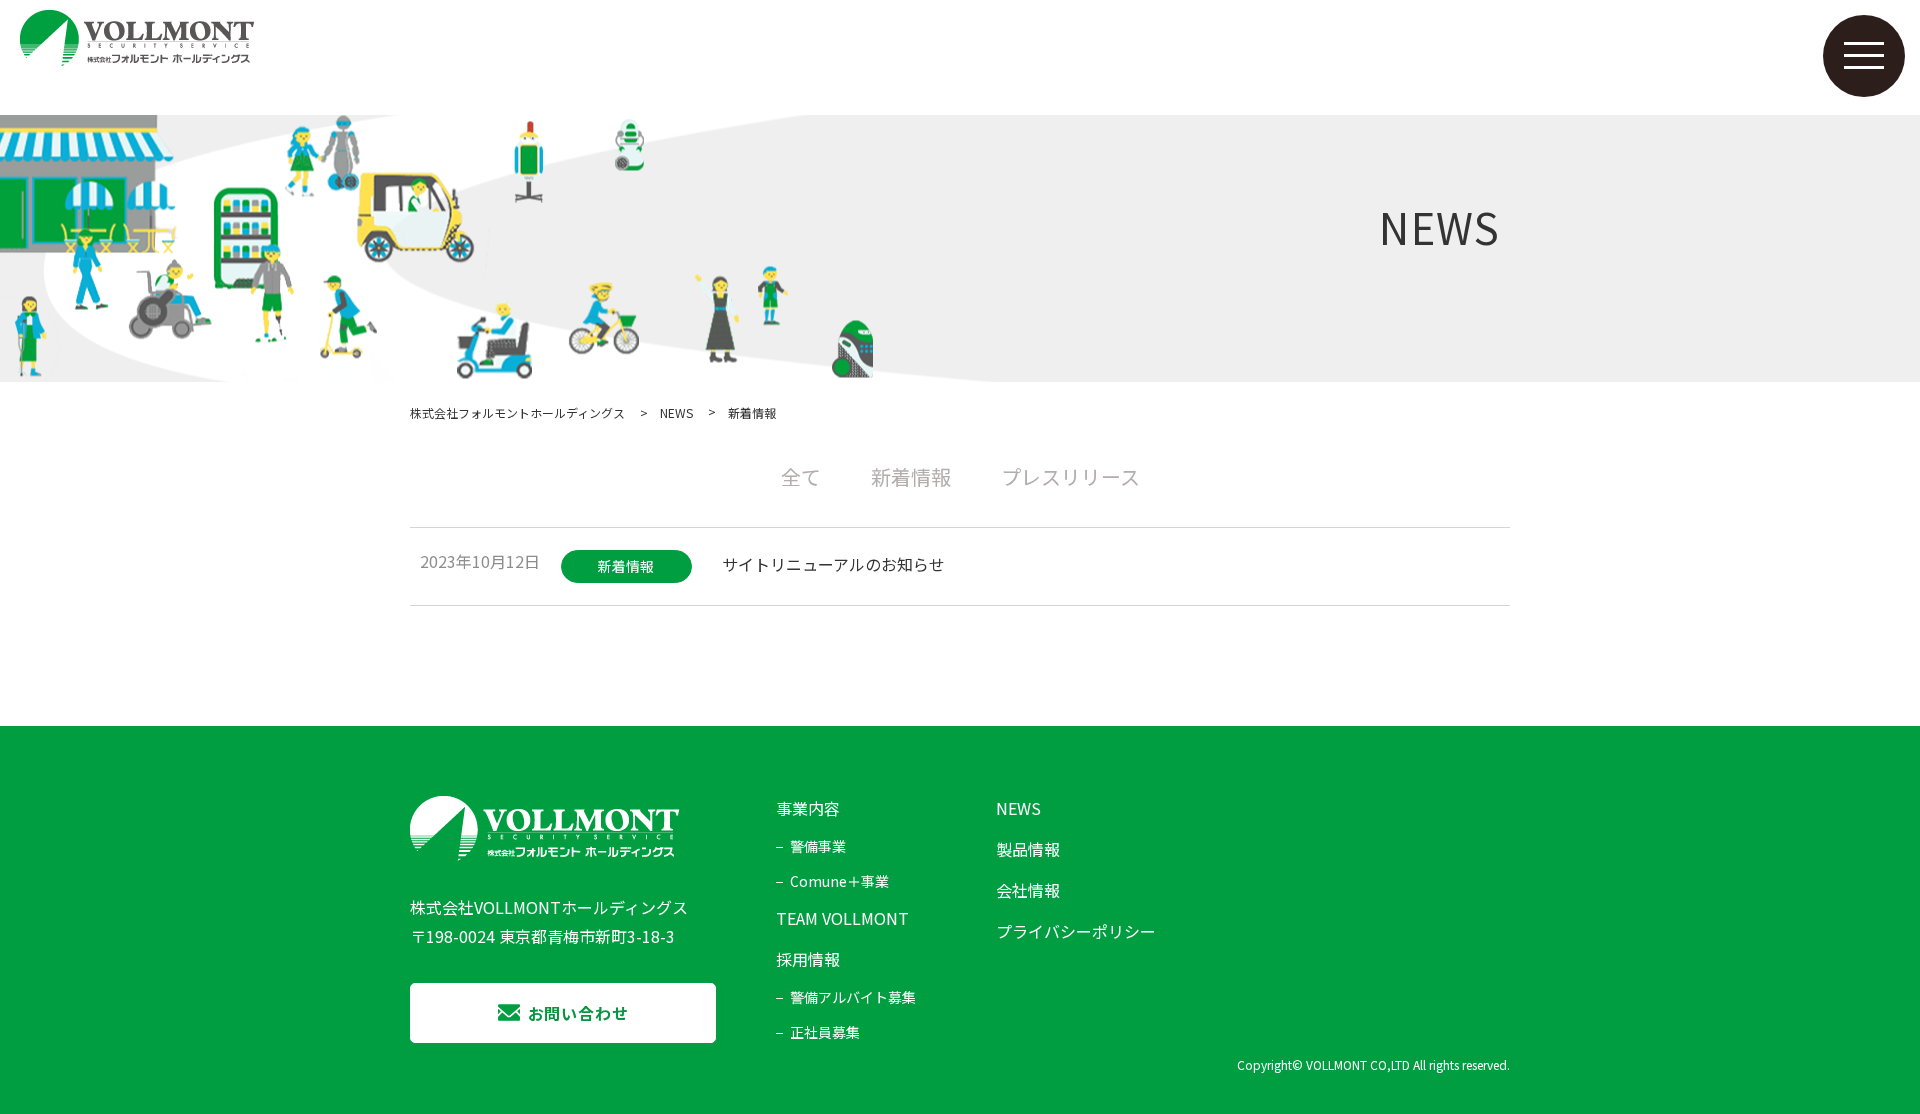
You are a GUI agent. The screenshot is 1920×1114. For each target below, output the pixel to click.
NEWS (676, 412)
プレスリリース (1070, 477)
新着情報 (911, 477)
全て (801, 477)
